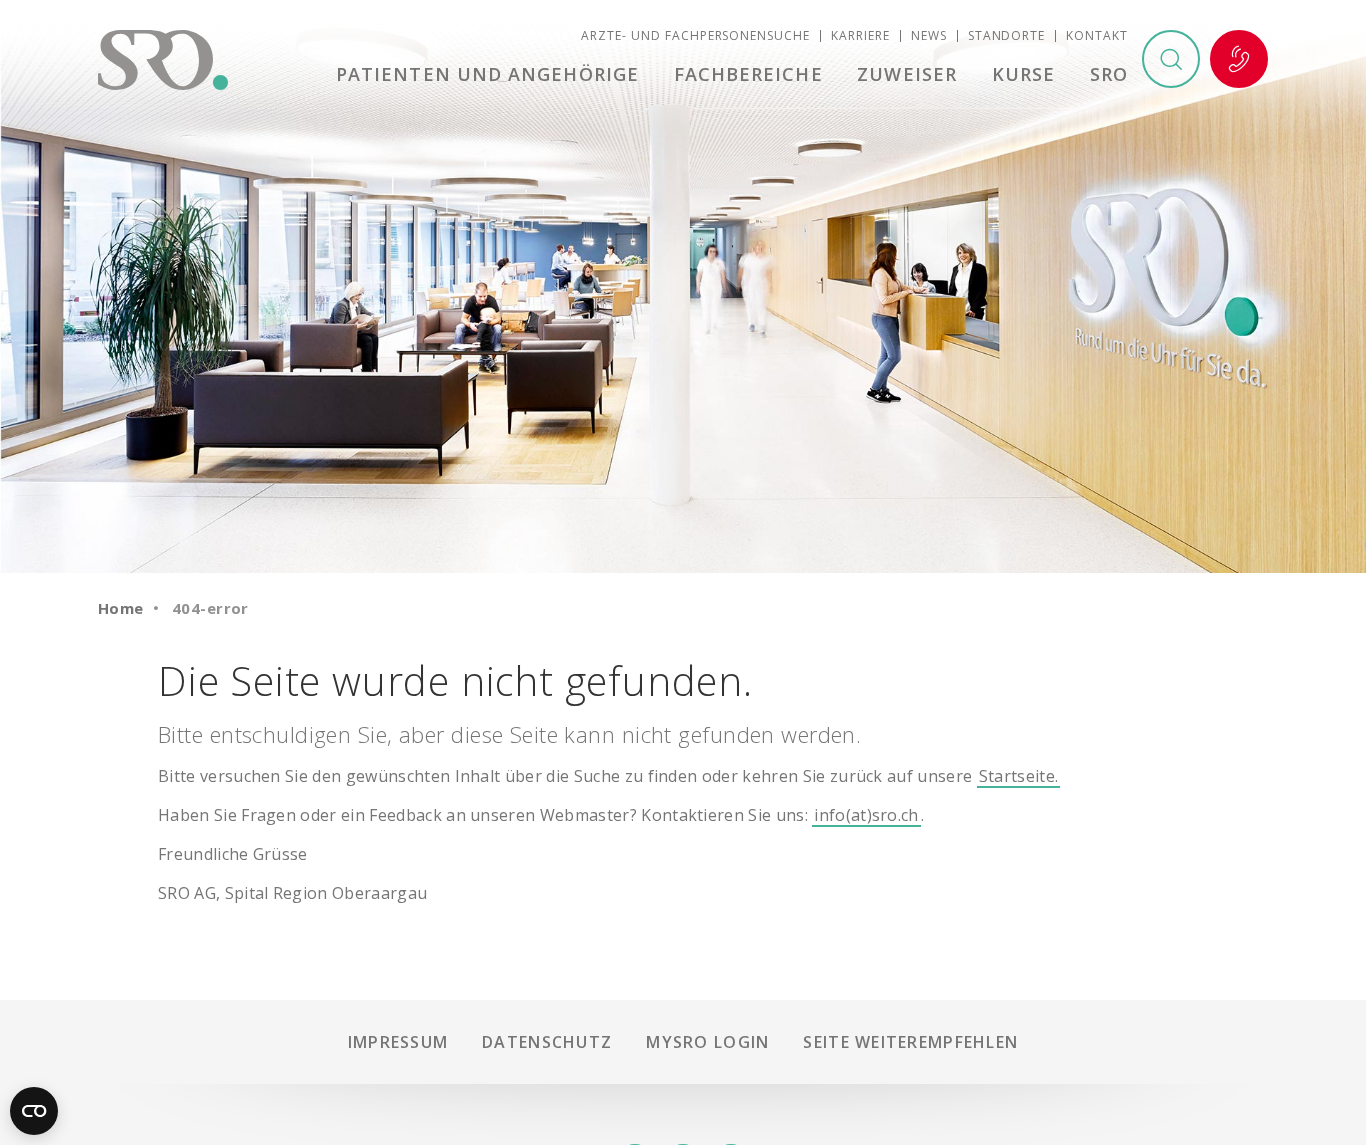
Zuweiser (907, 74)
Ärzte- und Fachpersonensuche (695, 35)
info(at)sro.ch (866, 815)
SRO (1109, 74)
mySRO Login (707, 1042)
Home (121, 608)
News (929, 35)
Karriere (860, 35)
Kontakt (1097, 35)
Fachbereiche (748, 74)
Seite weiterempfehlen (910, 1042)
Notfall (1239, 59)
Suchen (1171, 59)
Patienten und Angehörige (487, 74)
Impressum (398, 1042)
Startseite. (1019, 776)
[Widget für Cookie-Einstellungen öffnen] (34, 1111)
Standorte (1007, 35)
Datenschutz (547, 1042)
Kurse (1023, 74)
